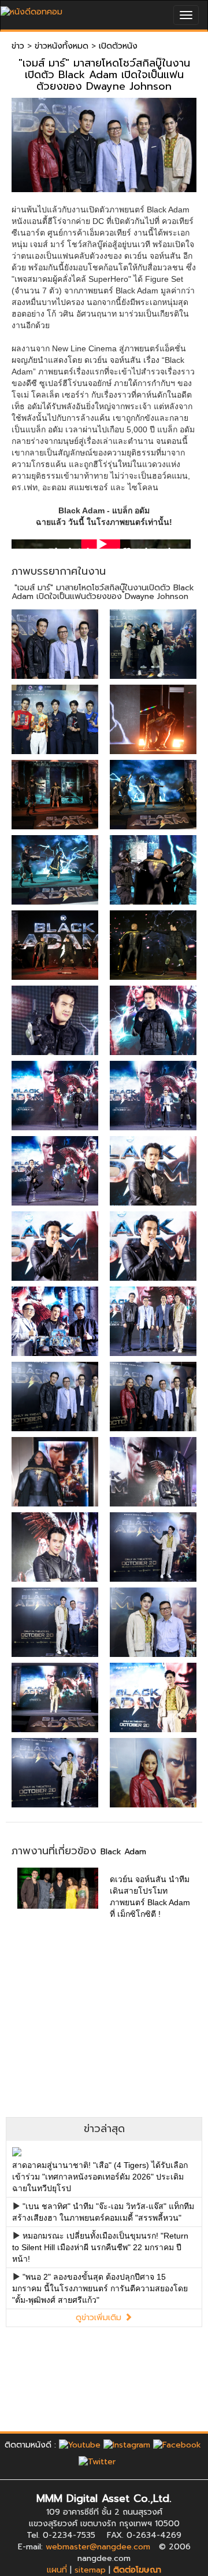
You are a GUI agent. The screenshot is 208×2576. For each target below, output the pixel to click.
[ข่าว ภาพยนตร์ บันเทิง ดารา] (31, 9)
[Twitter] (97, 2462)
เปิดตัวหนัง (118, 46)
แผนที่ (57, 2570)
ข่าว (18, 46)
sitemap (90, 2570)
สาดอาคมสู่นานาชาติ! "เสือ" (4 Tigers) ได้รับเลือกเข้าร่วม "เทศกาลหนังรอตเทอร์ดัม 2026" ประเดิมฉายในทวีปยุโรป (100, 2177)
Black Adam (123, 1852)
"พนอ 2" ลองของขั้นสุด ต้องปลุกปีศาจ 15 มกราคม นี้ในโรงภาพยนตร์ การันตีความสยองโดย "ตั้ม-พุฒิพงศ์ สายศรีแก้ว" (100, 2288)
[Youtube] (80, 2445)
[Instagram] (127, 2445)
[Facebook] (177, 2445)
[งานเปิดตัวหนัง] (55, 644)
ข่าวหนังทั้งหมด (62, 46)
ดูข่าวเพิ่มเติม (100, 2318)
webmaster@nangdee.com (98, 2547)
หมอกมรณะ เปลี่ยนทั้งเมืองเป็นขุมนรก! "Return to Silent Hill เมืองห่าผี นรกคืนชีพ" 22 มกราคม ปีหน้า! (100, 2247)
